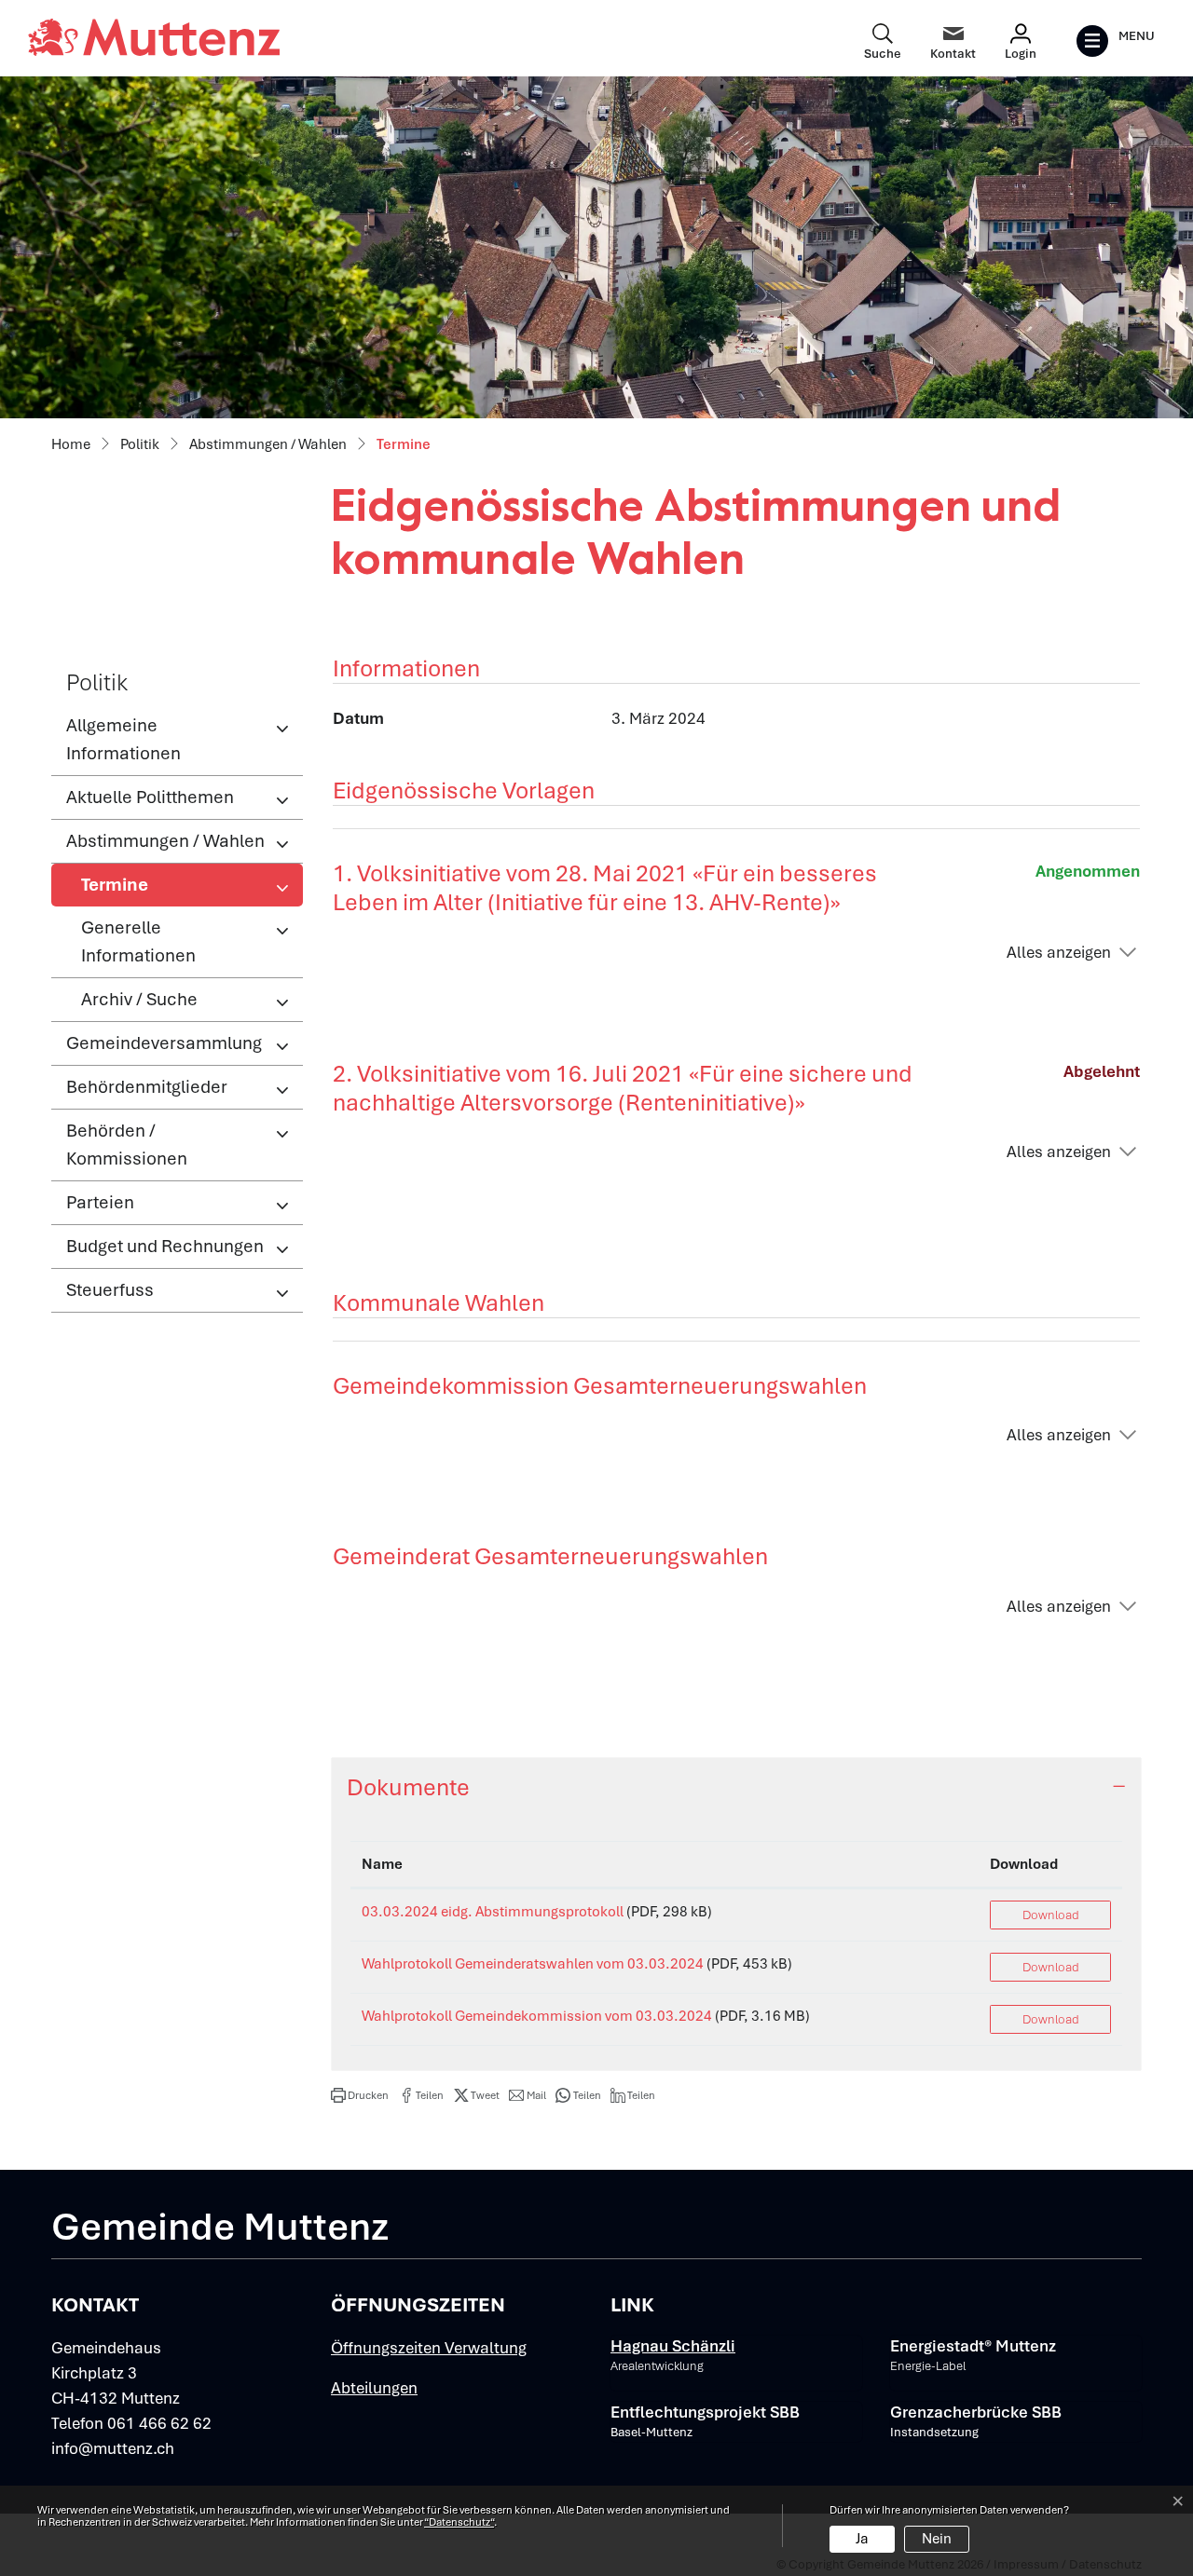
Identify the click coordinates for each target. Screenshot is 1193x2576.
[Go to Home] (71, 445)
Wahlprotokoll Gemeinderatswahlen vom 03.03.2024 (533, 1964)
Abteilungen (374, 2388)
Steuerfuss (110, 1290)
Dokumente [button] (408, 1787)
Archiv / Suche (139, 999)
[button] (360, 2095)
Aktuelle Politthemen (150, 797)
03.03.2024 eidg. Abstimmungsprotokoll (493, 1912)
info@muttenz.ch (113, 2448)
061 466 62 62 (159, 2423)
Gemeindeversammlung (164, 1043)
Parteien (100, 1202)
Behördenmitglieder (147, 1087)
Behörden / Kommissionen (127, 1145)
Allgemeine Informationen (123, 739)
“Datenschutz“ (459, 2522)
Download (1024, 1864)
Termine (143, 890)
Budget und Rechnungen (165, 1246)
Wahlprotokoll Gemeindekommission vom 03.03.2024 (537, 2016)
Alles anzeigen (1059, 952)
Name (382, 1864)
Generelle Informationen (138, 941)
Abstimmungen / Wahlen (165, 841)
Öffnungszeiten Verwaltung (429, 2348)
